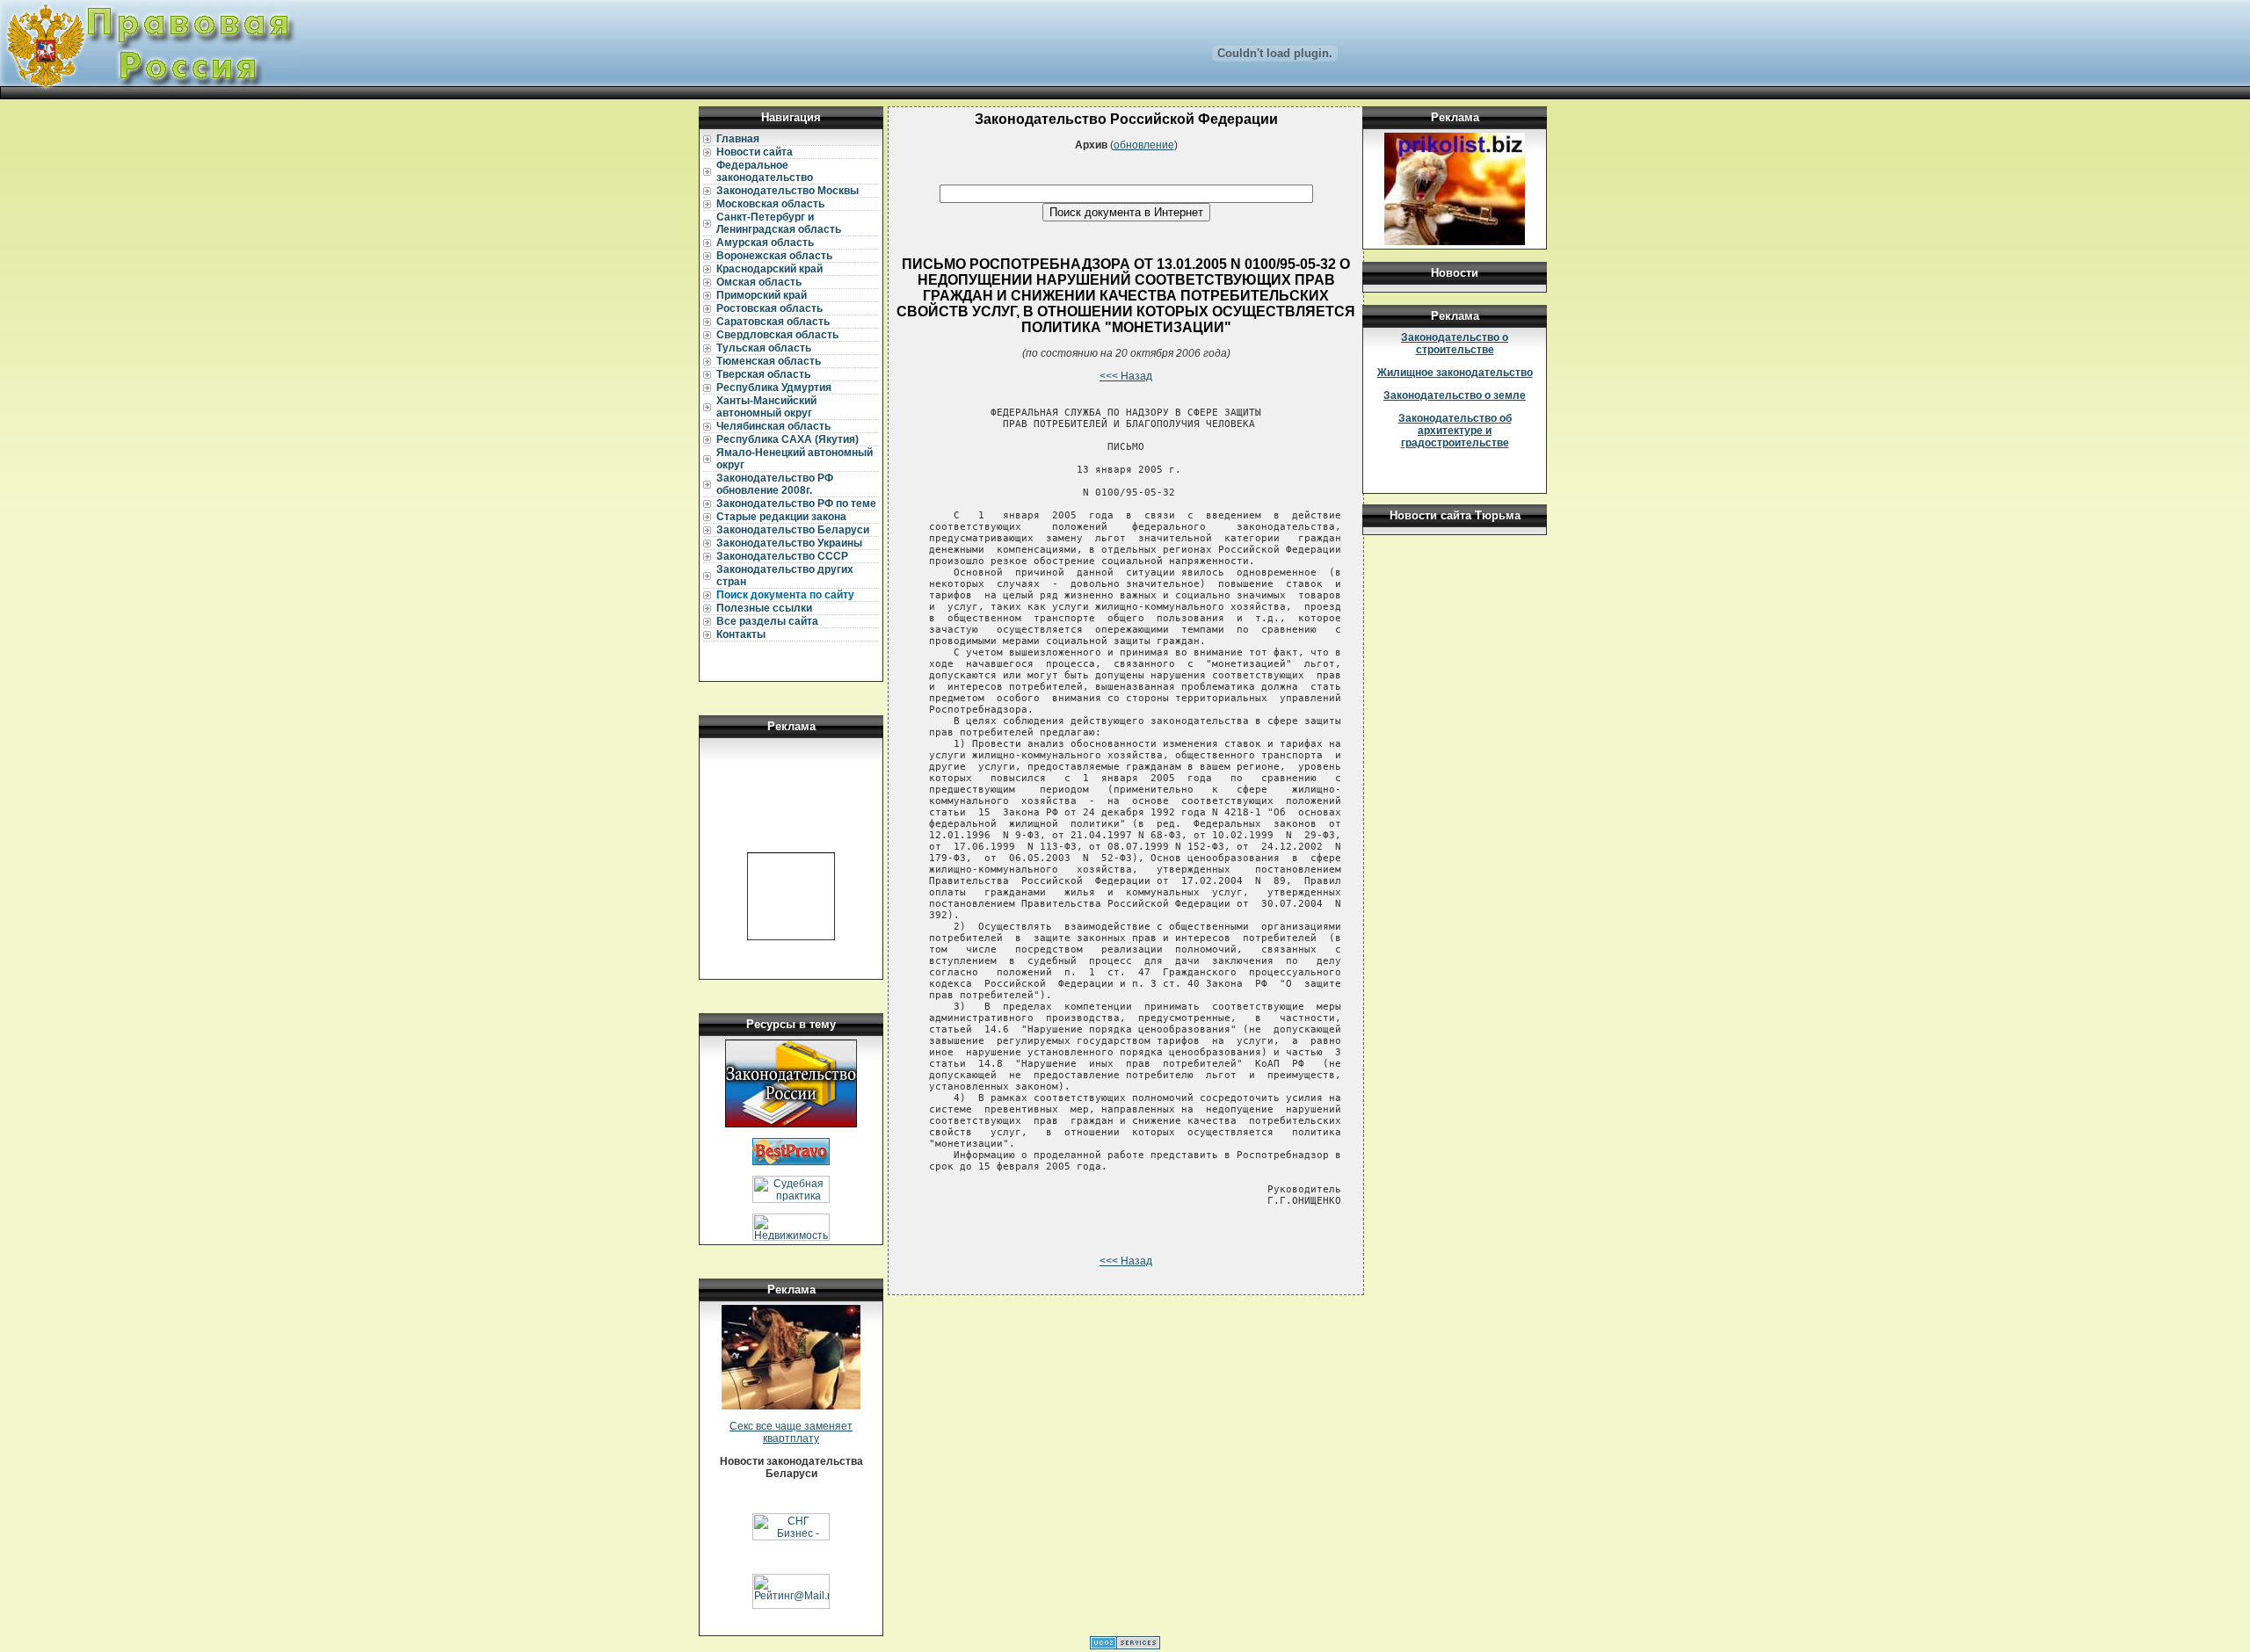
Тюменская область (769, 361)
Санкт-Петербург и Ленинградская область (779, 223)
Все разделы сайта (767, 621)
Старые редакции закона (781, 517)
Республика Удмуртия (774, 388)
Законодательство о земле (1455, 395)
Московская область (770, 204)
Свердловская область (777, 335)
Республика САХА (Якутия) (787, 439)
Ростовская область (769, 308)
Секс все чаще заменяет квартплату (791, 1432)
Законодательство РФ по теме (796, 504)
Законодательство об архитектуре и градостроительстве (1455, 431)
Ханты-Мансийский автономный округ (766, 407)
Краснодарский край (769, 269)
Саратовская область (773, 322)
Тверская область (763, 374)
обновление (1144, 145)
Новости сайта (755, 152)
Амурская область (765, 243)
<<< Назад (1126, 376)
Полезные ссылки (764, 608)
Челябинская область (773, 426)
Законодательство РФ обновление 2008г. (775, 484)
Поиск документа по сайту (785, 595)
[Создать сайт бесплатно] (1125, 1646)
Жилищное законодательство (1455, 373)
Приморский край (762, 295)
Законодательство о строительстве (1455, 344)
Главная (738, 139)
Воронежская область (774, 256)
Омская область (759, 282)
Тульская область (764, 348)
